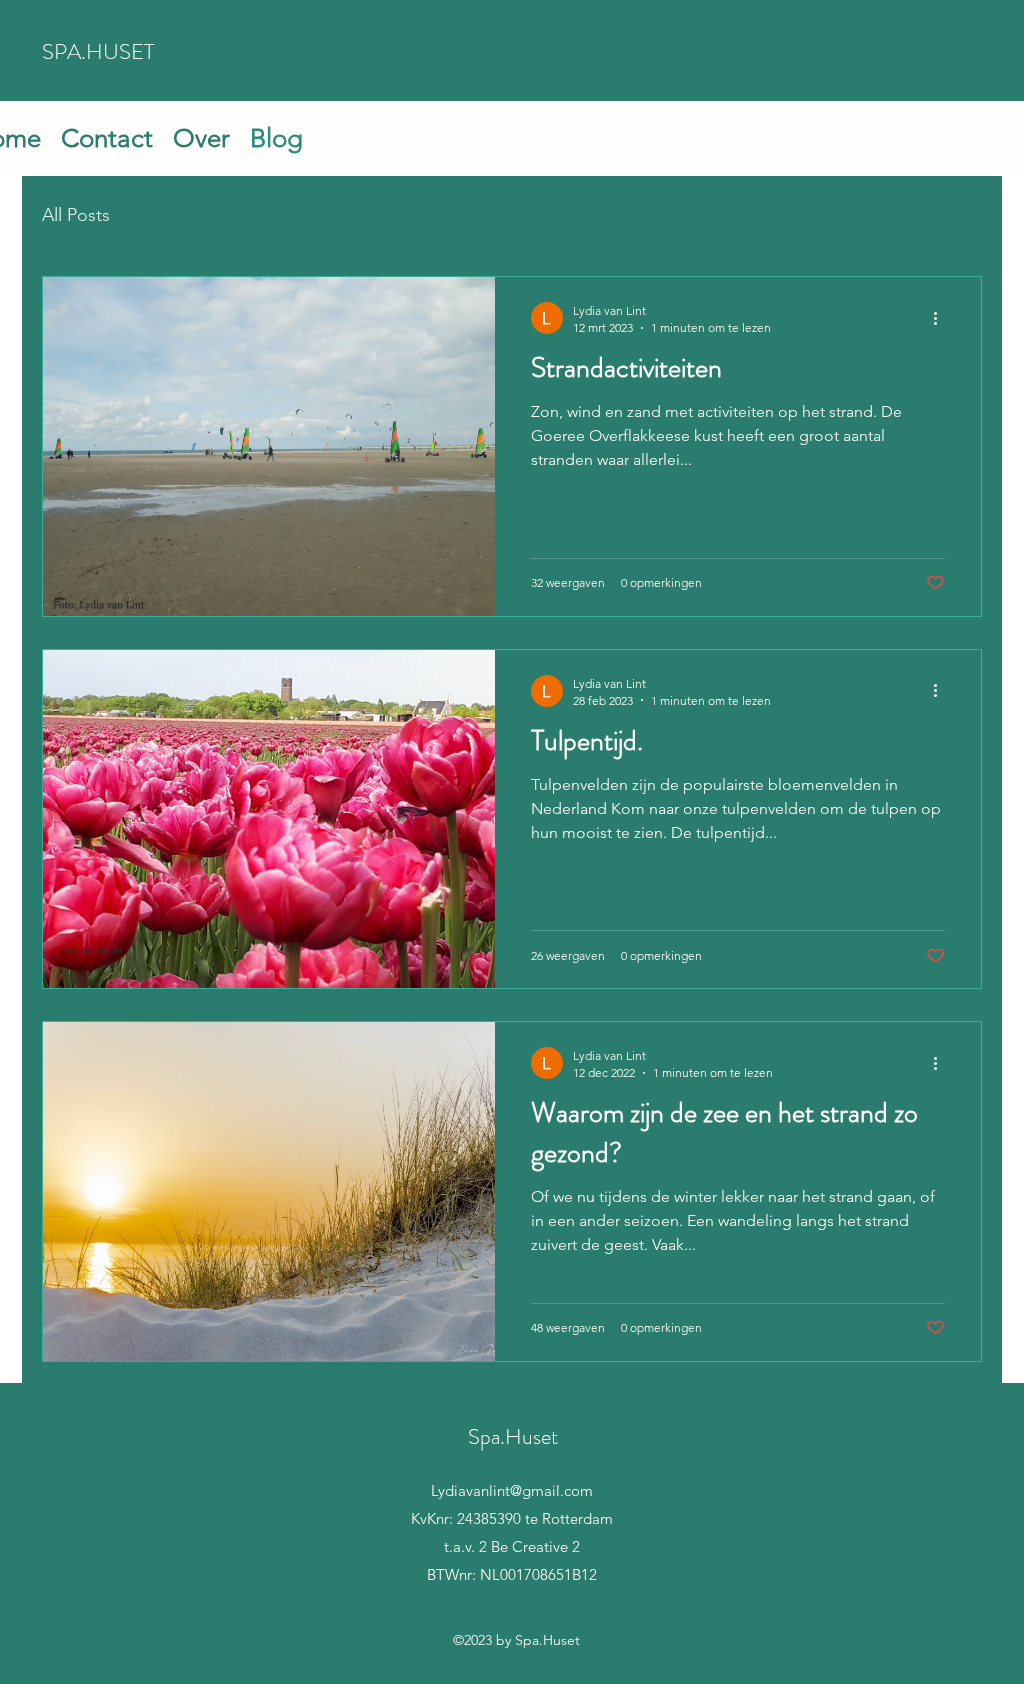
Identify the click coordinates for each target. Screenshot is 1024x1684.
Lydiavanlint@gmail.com (512, 1490)
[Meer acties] (942, 318)
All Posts (76, 215)
